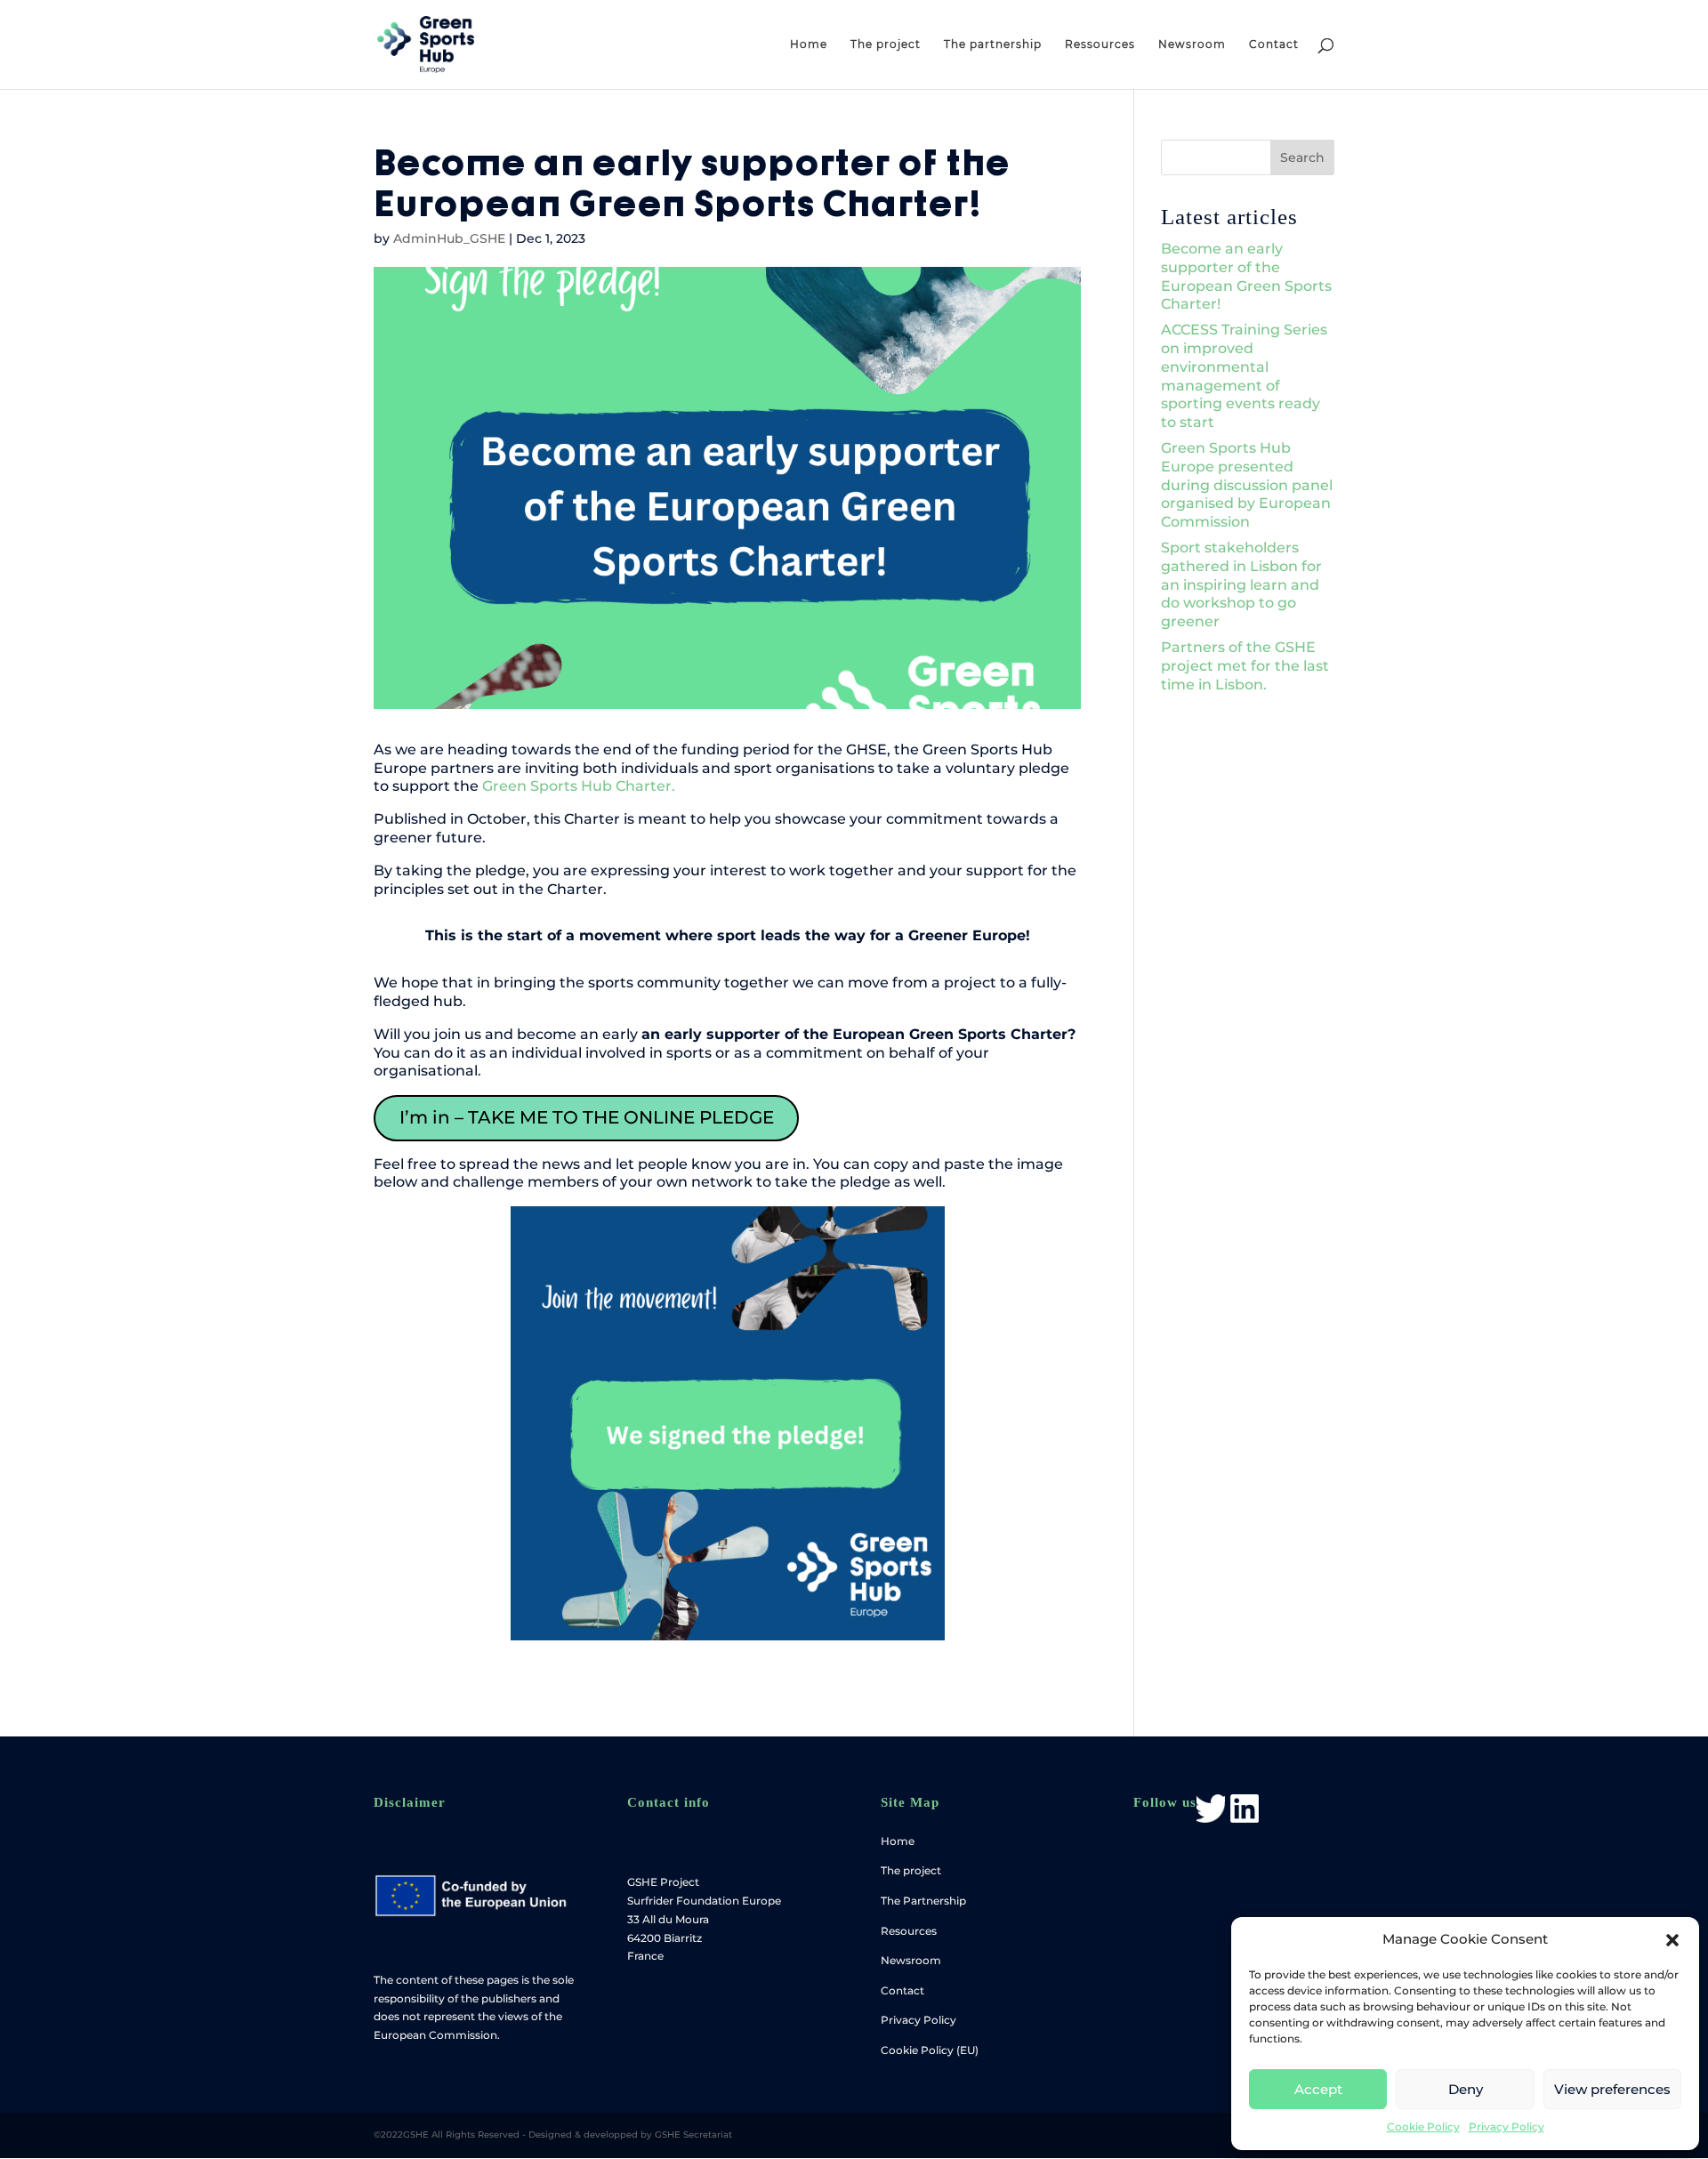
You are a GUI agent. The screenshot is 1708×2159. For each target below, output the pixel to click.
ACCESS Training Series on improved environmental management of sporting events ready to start (1244, 376)
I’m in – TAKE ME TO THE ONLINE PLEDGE (587, 1117)
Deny (1466, 2089)
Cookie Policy (1423, 2127)
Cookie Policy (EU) (930, 2050)
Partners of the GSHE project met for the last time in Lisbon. (1245, 666)
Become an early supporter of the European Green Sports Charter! (1246, 276)
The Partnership (923, 1901)
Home (809, 44)
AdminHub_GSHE (449, 238)
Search (1302, 157)
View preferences (1612, 2089)
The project (886, 44)
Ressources (1100, 44)
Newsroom (1192, 44)
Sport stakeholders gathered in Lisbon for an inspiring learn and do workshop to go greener (1241, 584)
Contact (1274, 44)
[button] (1672, 1940)
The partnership (993, 44)
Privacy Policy (1507, 2127)
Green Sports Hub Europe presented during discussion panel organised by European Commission (1247, 485)
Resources (909, 1931)
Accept (1318, 2089)
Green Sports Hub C (554, 786)
